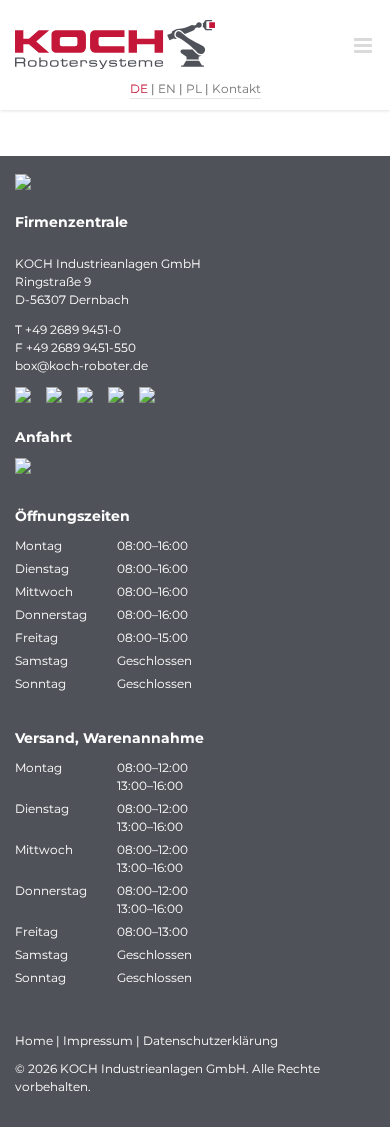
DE (139, 88)
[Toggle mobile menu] (364, 45)
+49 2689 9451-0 (73, 329)
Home (34, 1040)
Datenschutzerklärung (210, 1040)
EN (167, 88)
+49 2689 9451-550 (81, 347)
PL (194, 88)
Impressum (98, 1040)
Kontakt (236, 88)
